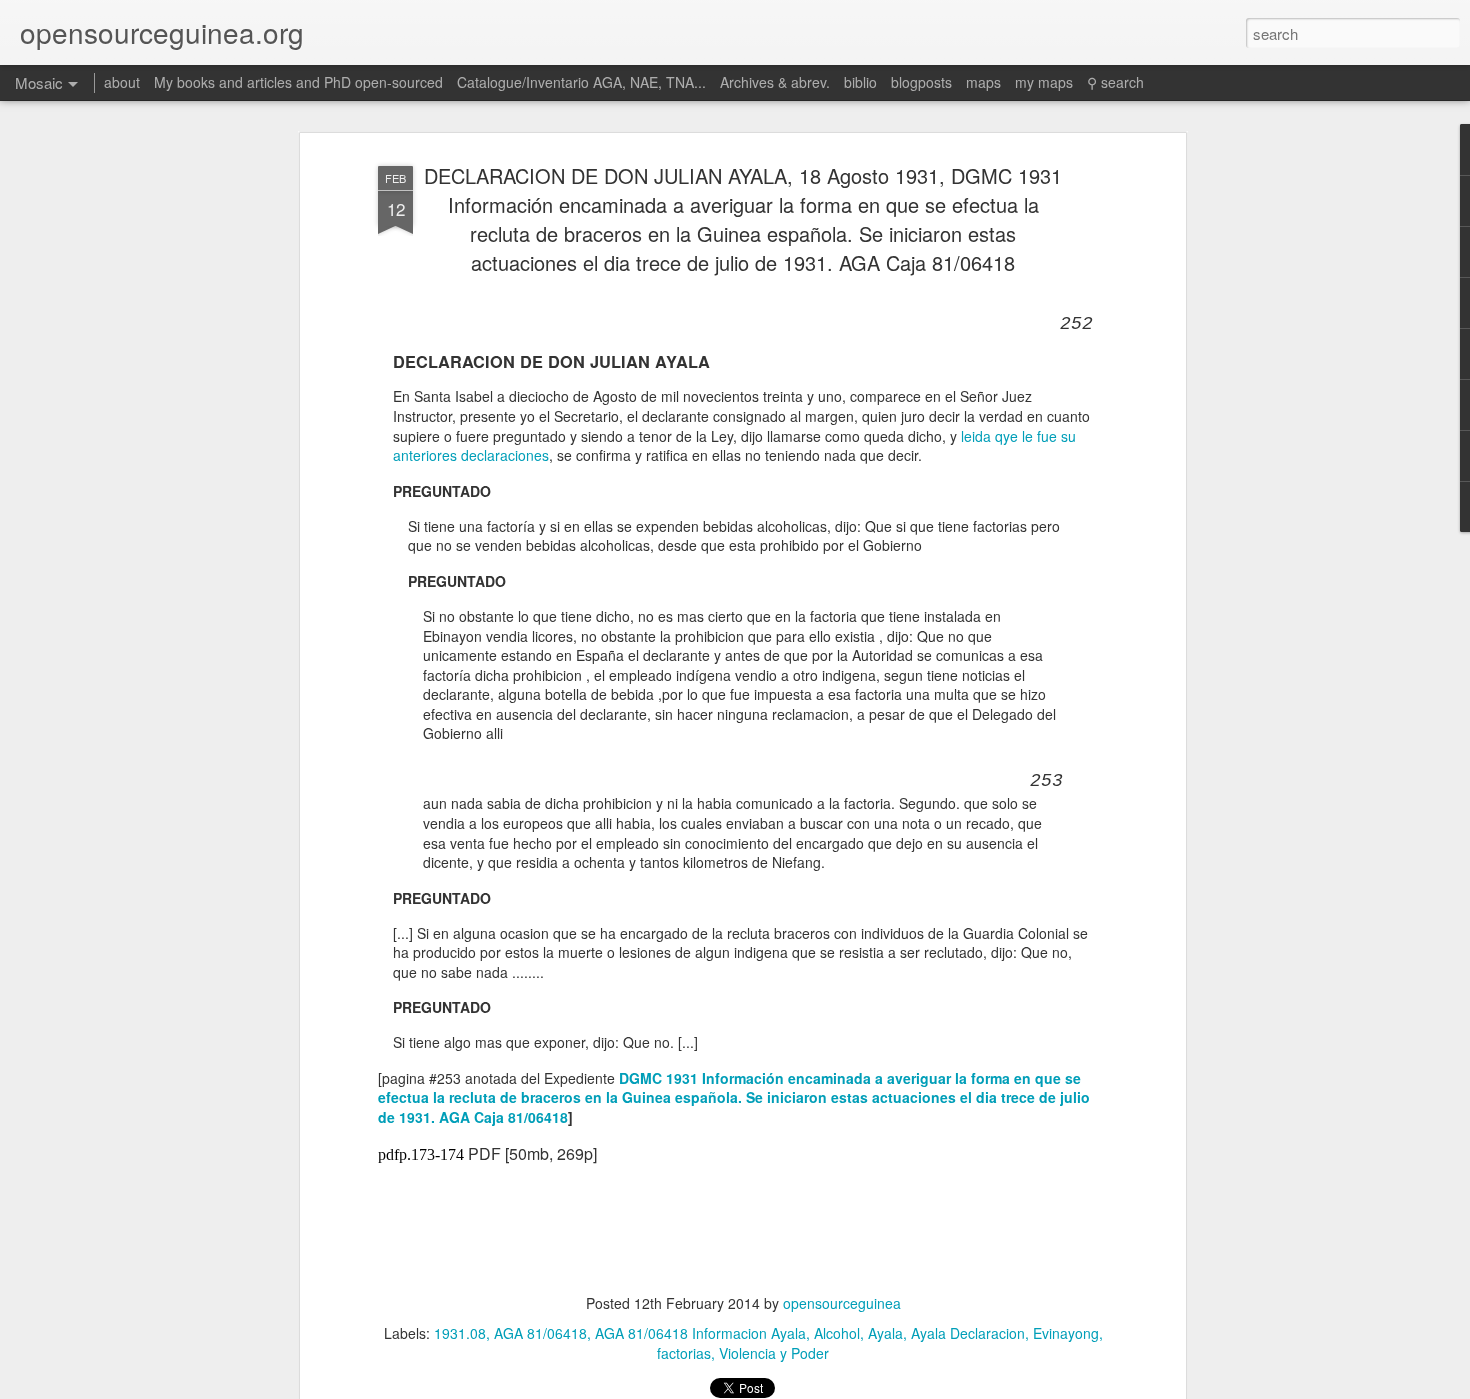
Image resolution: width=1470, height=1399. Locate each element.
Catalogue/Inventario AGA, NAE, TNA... (581, 82)
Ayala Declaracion (968, 1333)
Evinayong (1066, 1333)
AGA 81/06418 (540, 1333)
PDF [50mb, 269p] (532, 1153)
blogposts (921, 82)
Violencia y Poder (774, 1353)
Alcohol (837, 1333)
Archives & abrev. (775, 82)
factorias (684, 1353)
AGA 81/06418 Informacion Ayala (700, 1333)
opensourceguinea (842, 1303)
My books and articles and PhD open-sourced (298, 82)
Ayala (885, 1333)
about (122, 82)
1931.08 (460, 1333)
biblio (860, 82)
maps (983, 82)
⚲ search (1115, 82)
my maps (1044, 82)
